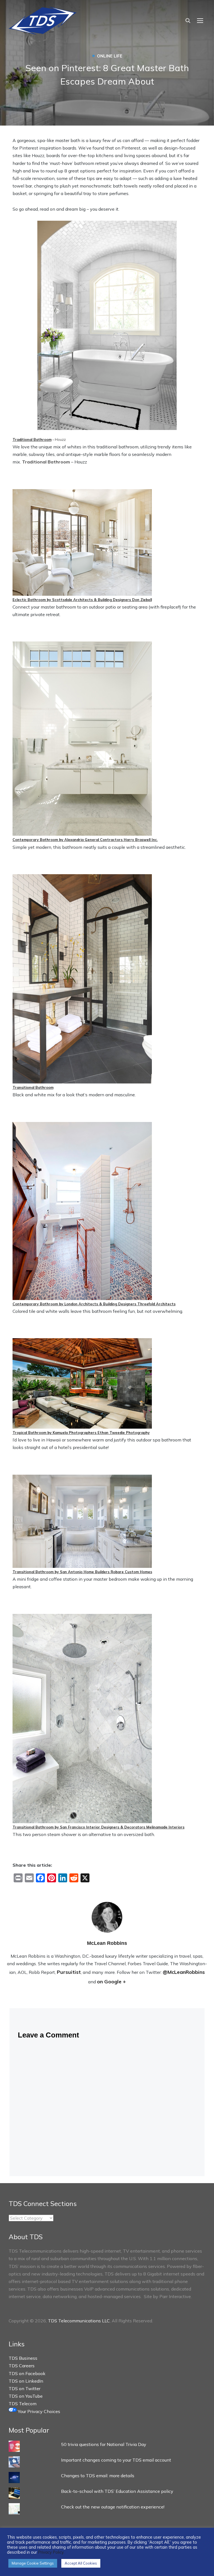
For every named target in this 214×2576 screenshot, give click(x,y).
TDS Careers (22, 2366)
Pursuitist (69, 1972)
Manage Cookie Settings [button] (33, 2563)
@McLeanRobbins (184, 1972)
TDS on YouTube (26, 2396)
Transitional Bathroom (33, 1087)
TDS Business (23, 2358)
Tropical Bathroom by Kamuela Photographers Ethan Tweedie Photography (81, 1433)
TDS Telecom (23, 2404)
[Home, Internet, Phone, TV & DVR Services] (43, 19)
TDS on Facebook (27, 2373)
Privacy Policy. (51, 2552)
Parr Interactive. (176, 2296)
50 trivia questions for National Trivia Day (104, 2444)
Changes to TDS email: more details (98, 2476)
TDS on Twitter (25, 2388)
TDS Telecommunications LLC (79, 2321)
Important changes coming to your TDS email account (116, 2460)
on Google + (111, 1982)
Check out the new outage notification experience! (113, 2507)
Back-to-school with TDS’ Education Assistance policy (117, 2491)
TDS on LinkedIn (26, 2381)
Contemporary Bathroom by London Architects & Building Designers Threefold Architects (94, 1304)
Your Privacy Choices (38, 2411)
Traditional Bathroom (32, 439)
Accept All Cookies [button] (81, 2563)
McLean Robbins (107, 1943)
